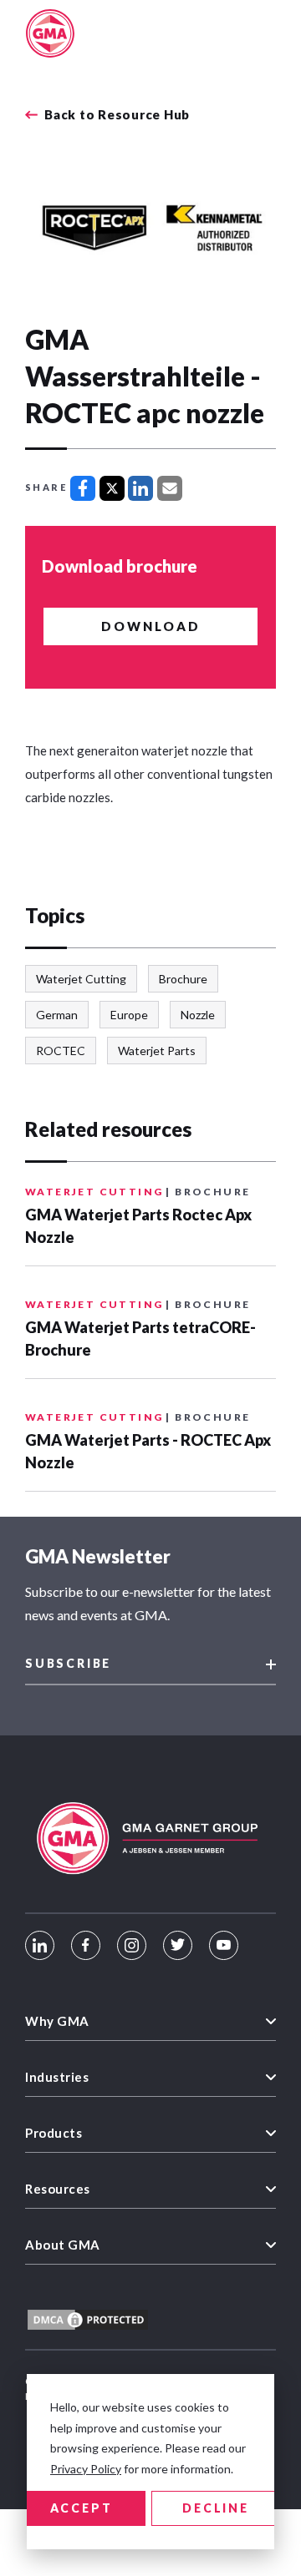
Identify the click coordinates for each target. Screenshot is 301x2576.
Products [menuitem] (54, 2133)
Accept (82, 2508)
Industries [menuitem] (57, 2077)
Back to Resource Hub (117, 115)
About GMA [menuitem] (63, 2245)
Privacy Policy (86, 2469)
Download (151, 626)
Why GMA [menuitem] (57, 2021)
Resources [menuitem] (58, 2189)
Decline (216, 2508)
